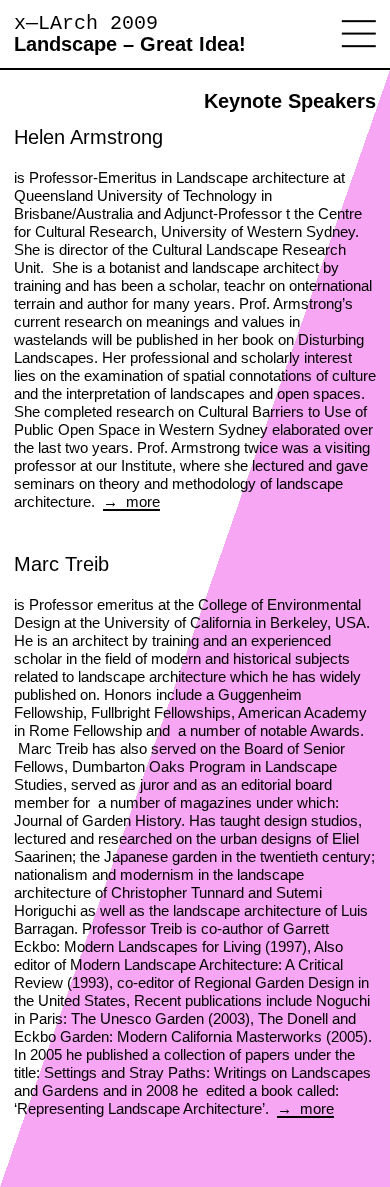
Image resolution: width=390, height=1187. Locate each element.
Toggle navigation (359, 34)
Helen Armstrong (88, 137)
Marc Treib (61, 564)
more (140, 501)
